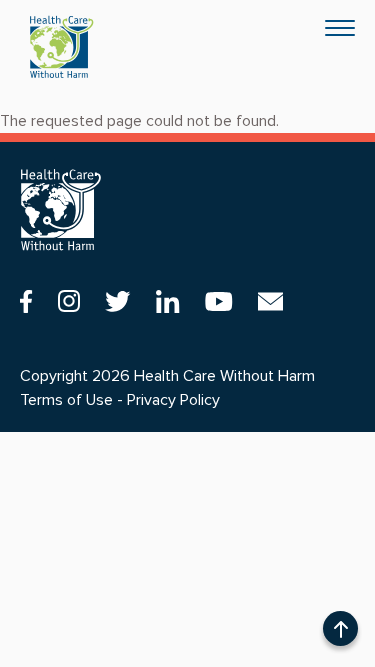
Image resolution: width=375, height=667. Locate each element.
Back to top (340, 632)
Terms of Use (66, 400)
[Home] (62, 46)
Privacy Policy (173, 400)
